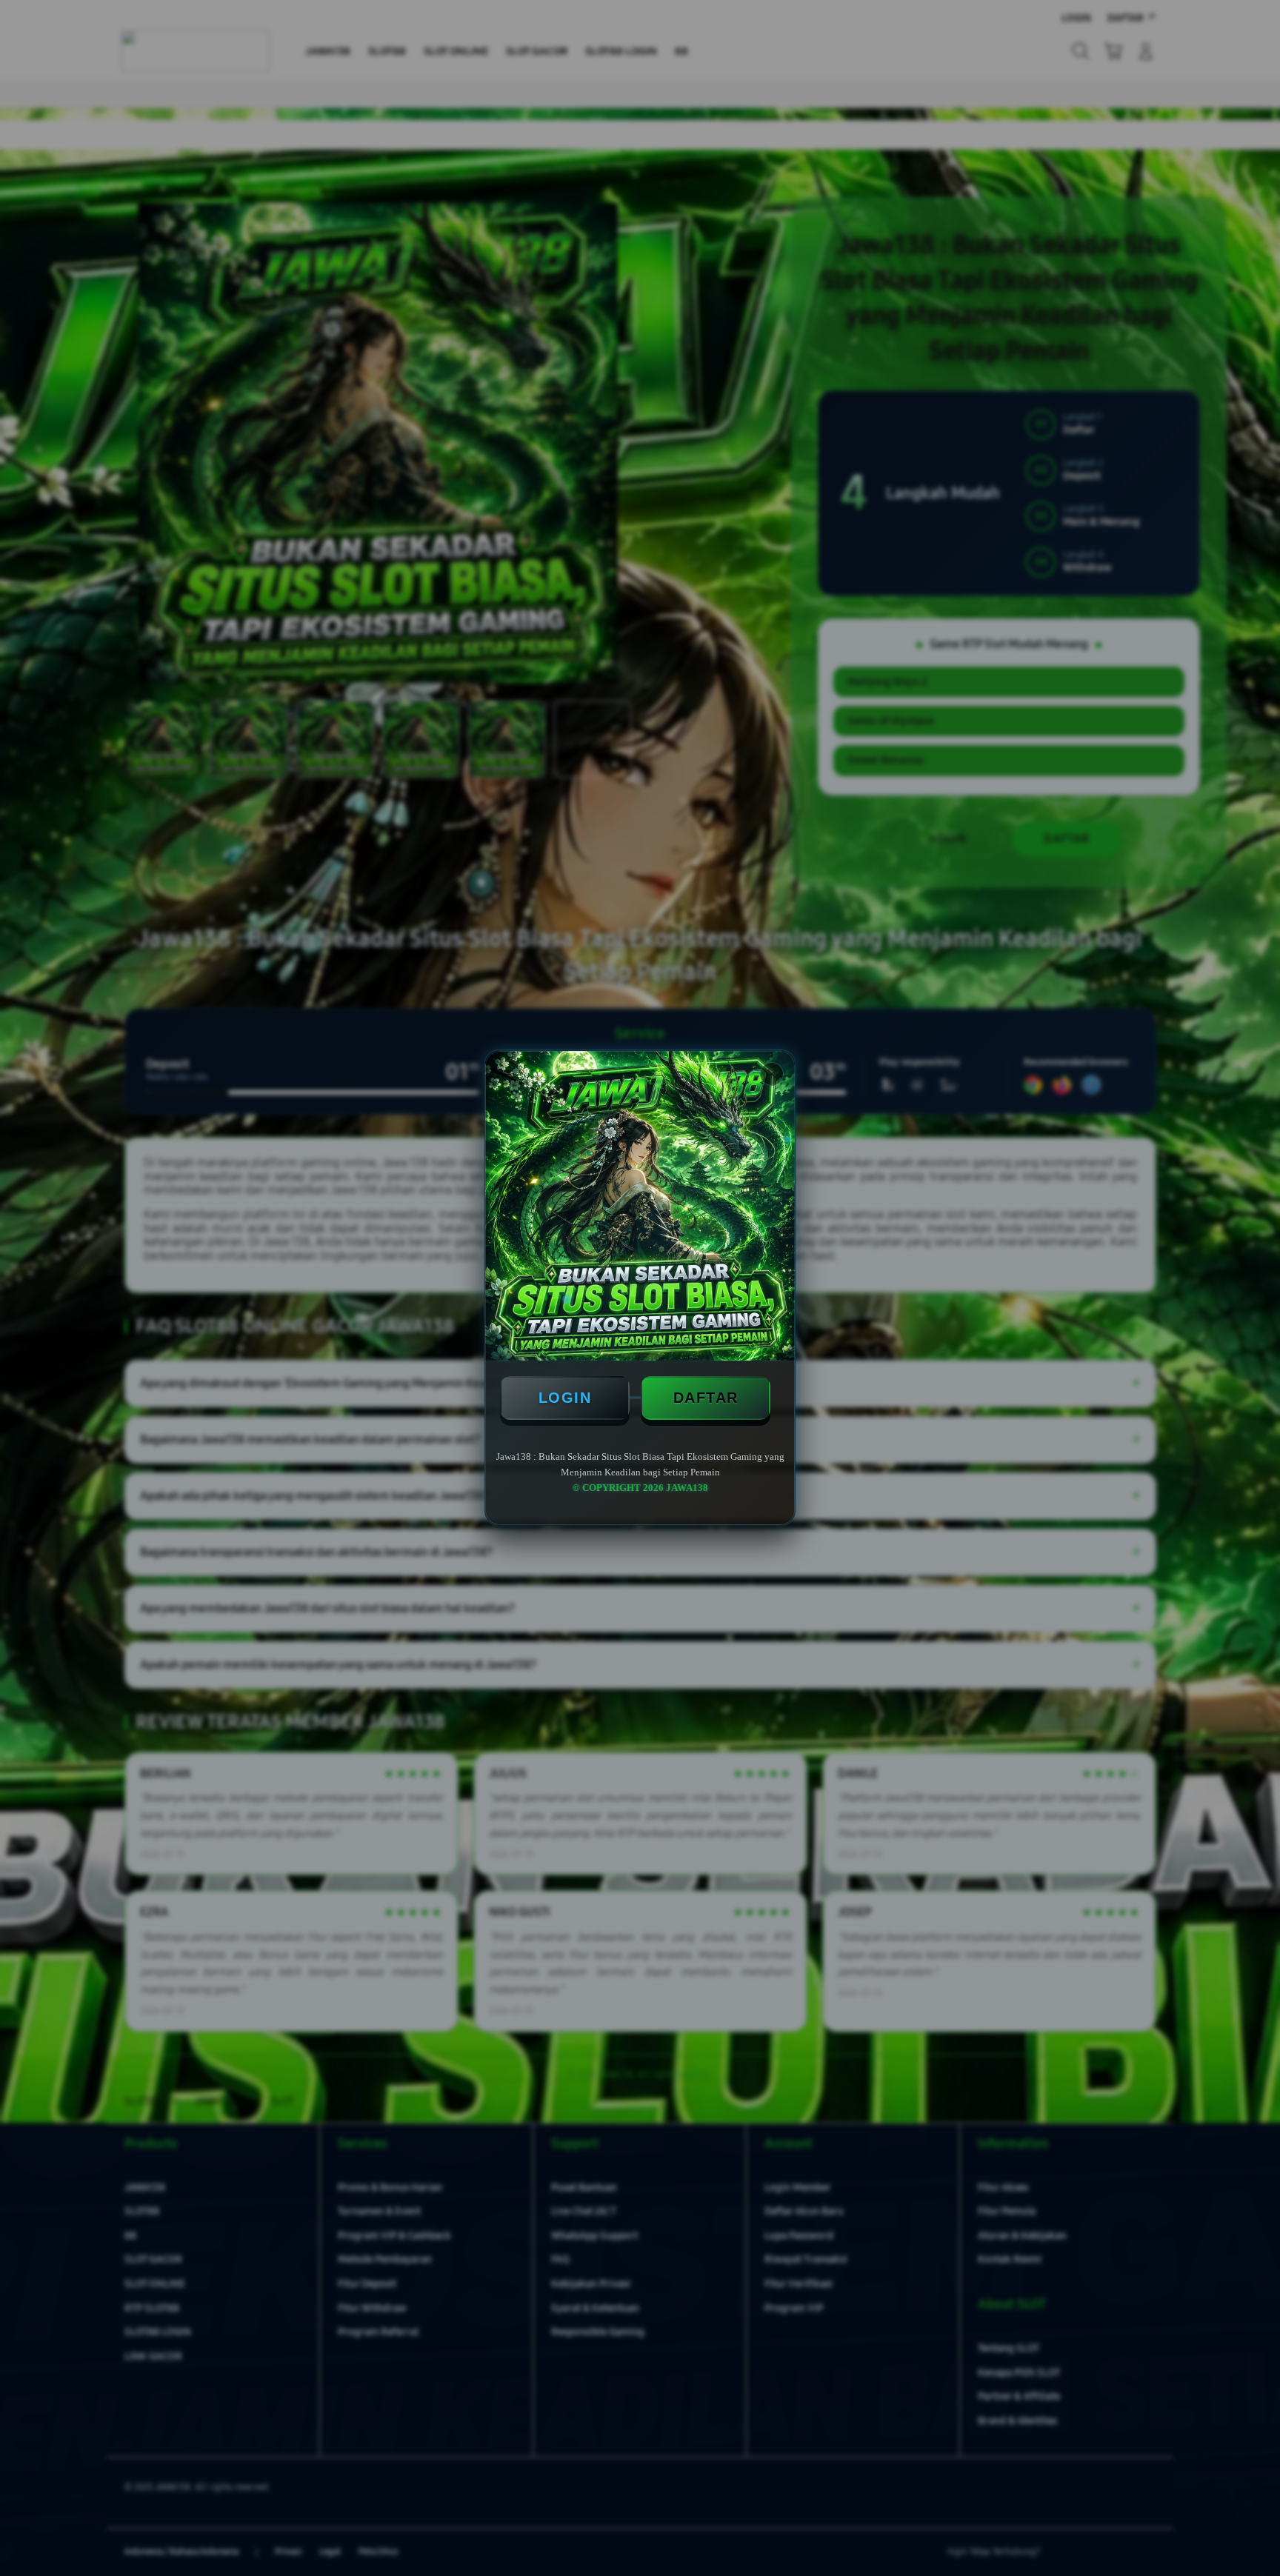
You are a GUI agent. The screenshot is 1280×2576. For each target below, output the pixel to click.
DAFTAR (706, 1398)
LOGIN (565, 1398)
